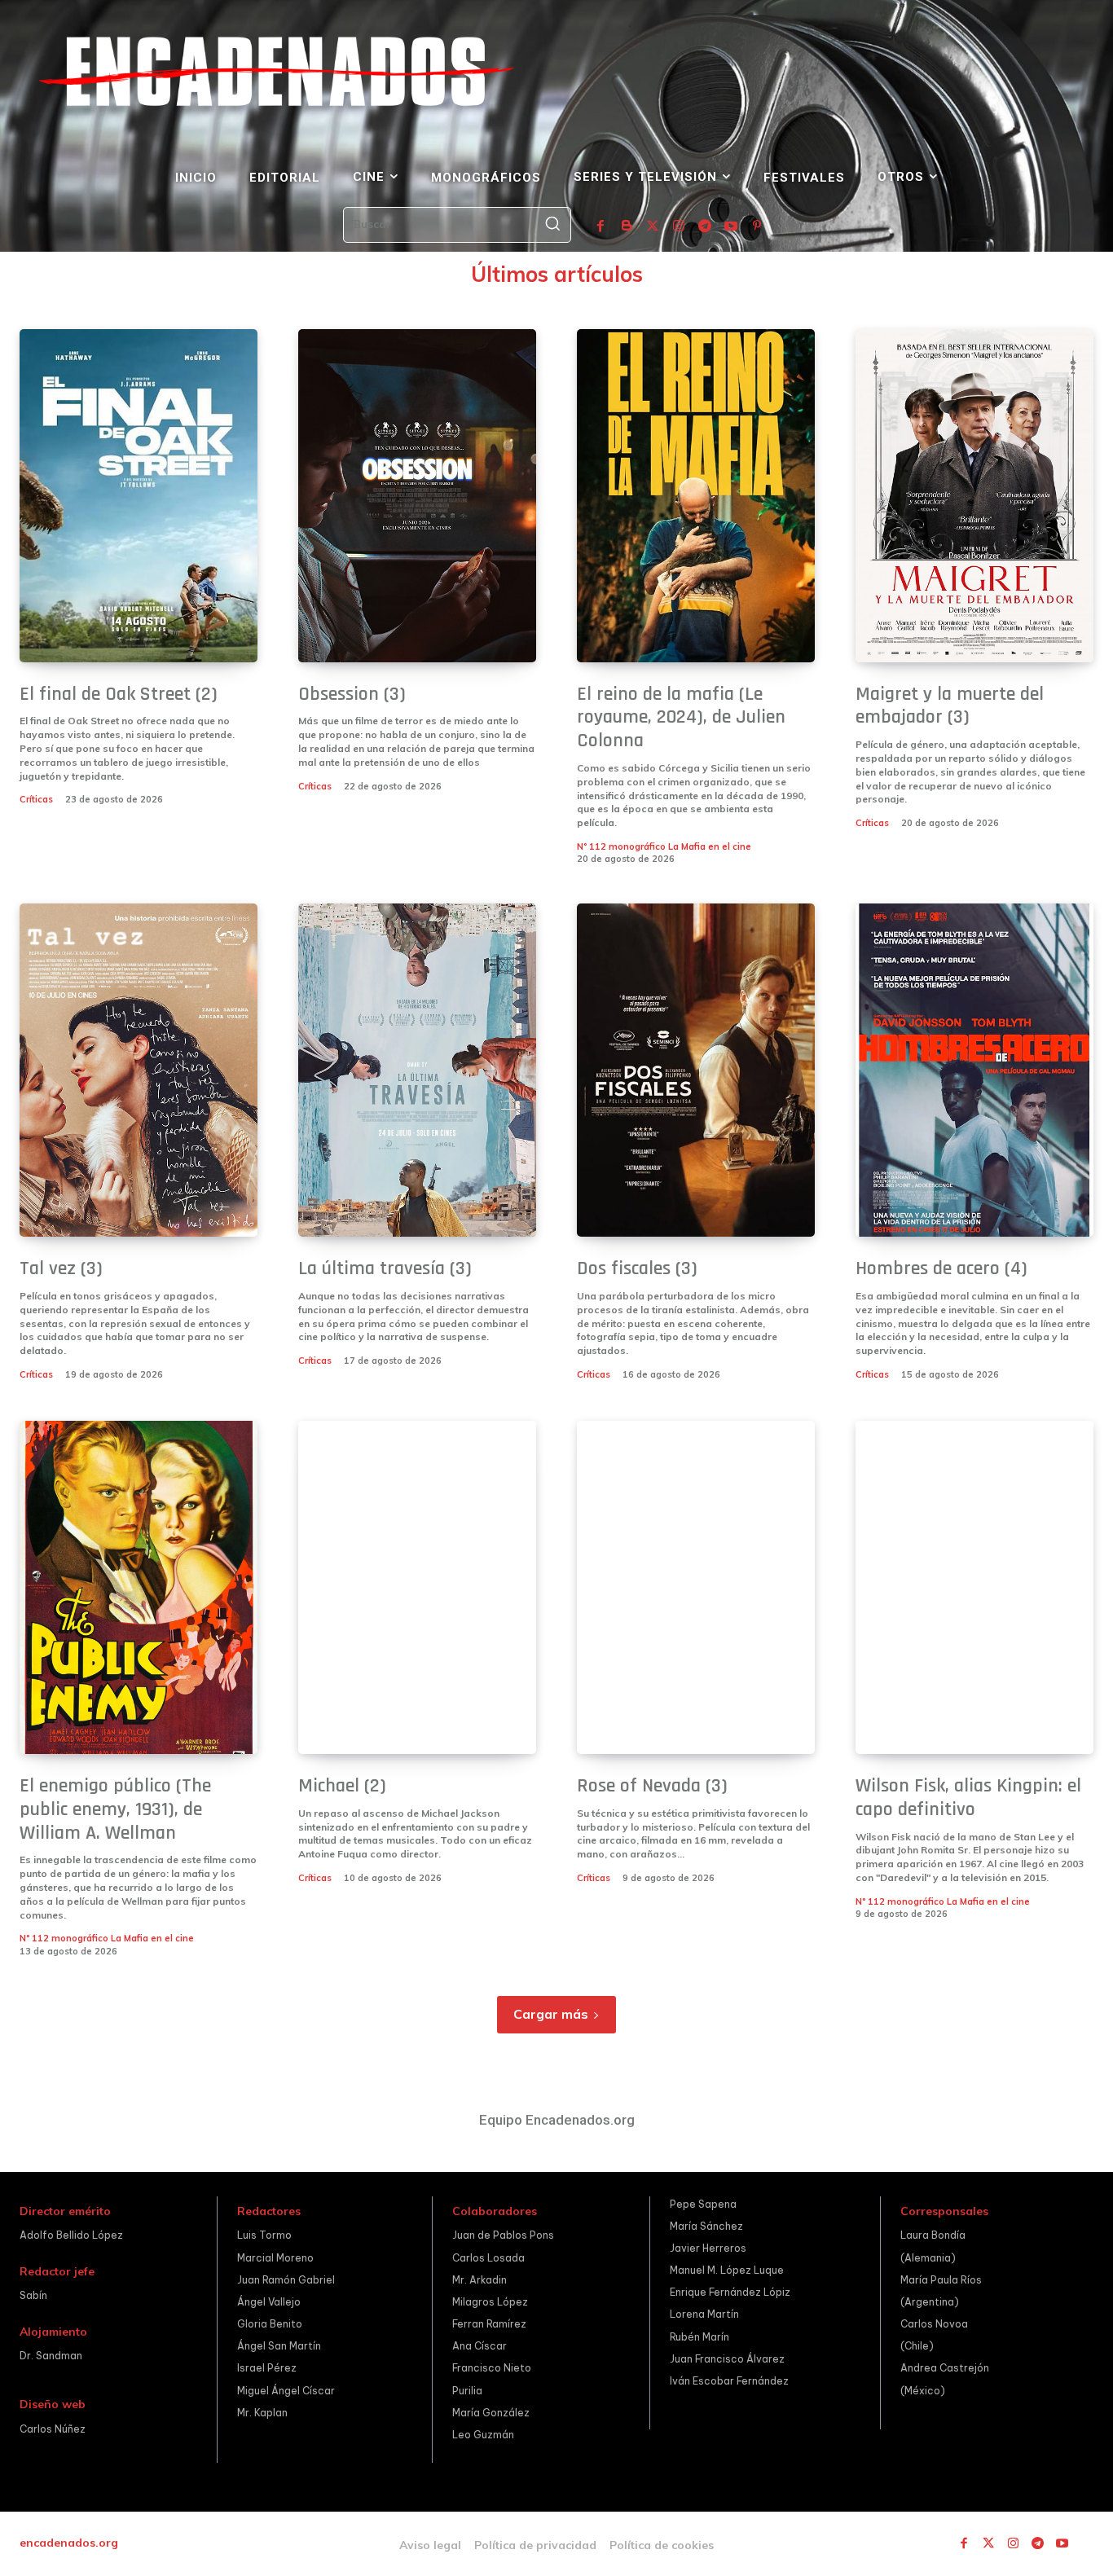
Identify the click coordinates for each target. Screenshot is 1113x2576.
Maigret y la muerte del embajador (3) (950, 706)
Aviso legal (430, 2545)
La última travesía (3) (385, 1268)
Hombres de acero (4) (941, 1268)
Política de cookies (662, 2545)
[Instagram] (679, 226)
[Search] (552, 225)
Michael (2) (342, 1786)
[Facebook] (600, 226)
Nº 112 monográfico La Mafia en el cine (664, 846)
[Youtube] (731, 226)
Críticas (36, 799)
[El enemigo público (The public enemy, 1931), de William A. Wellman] (139, 1587)
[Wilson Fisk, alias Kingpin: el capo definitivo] (974, 1587)
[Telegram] (705, 226)
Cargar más (551, 2014)
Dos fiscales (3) (637, 1268)
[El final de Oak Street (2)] (139, 496)
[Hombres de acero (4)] (974, 1070)
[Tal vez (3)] (139, 1070)
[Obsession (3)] (417, 496)
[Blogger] (627, 226)
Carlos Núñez (53, 2429)
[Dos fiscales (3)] (696, 1070)
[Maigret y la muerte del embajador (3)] (974, 496)
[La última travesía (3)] (417, 1070)
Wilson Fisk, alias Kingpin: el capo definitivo (968, 1798)
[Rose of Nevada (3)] (696, 1587)
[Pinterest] (757, 226)
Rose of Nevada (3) (652, 1786)
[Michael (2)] (417, 1587)
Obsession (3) (352, 694)
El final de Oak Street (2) (119, 694)
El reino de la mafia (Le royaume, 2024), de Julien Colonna (681, 718)
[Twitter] (653, 226)
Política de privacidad (535, 2545)
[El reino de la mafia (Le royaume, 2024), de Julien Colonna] (696, 496)
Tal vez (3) (61, 1268)
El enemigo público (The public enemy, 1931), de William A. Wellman (115, 1809)
